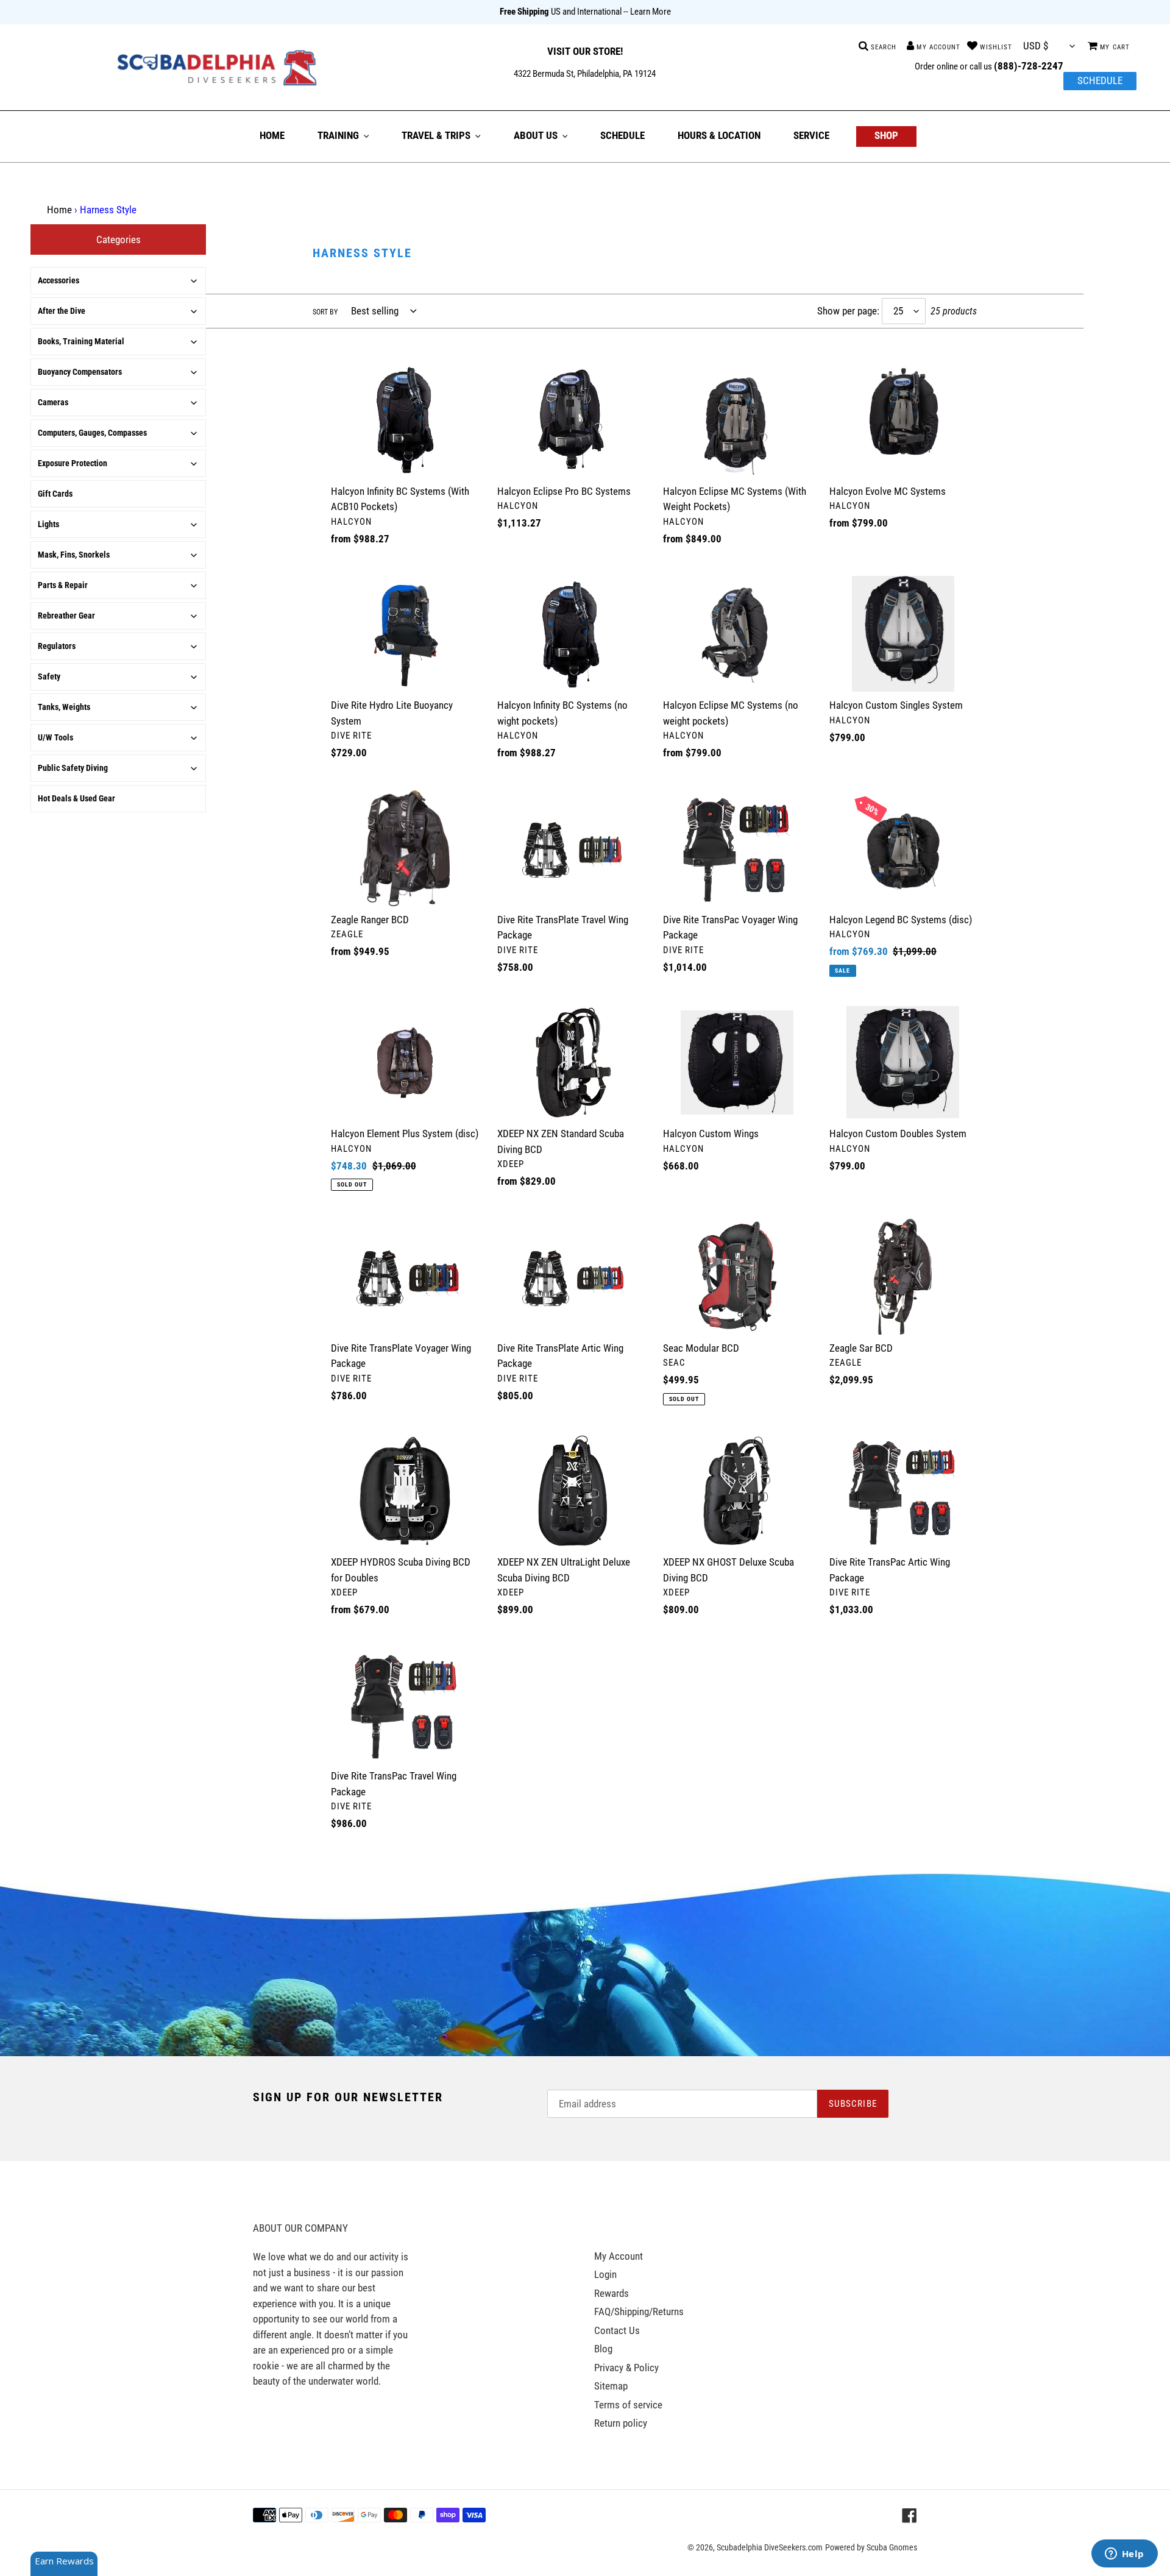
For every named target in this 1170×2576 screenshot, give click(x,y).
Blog (603, 2349)
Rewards (612, 2293)
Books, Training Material (81, 341)
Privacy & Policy (626, 2368)
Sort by (325, 312)
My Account (619, 2256)
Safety (49, 676)
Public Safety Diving (73, 768)
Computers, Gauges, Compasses (92, 433)
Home (59, 210)
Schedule (1100, 80)
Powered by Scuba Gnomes (871, 2547)
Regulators (57, 646)
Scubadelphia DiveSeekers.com (770, 2547)
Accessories (58, 280)
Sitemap (611, 2386)
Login (605, 2274)
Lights (48, 524)
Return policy (621, 2423)
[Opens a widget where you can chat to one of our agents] (1124, 2555)
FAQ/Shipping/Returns (639, 2312)
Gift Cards (55, 494)
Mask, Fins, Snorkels (74, 555)
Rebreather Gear (66, 616)
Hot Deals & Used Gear (76, 798)
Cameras (53, 402)
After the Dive (62, 311)
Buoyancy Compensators (80, 372)
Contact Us (617, 2330)
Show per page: (848, 311)
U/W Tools (55, 737)
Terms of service (628, 2405)
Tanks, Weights (64, 707)
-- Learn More (647, 12)
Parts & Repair (63, 585)
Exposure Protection (73, 463)
